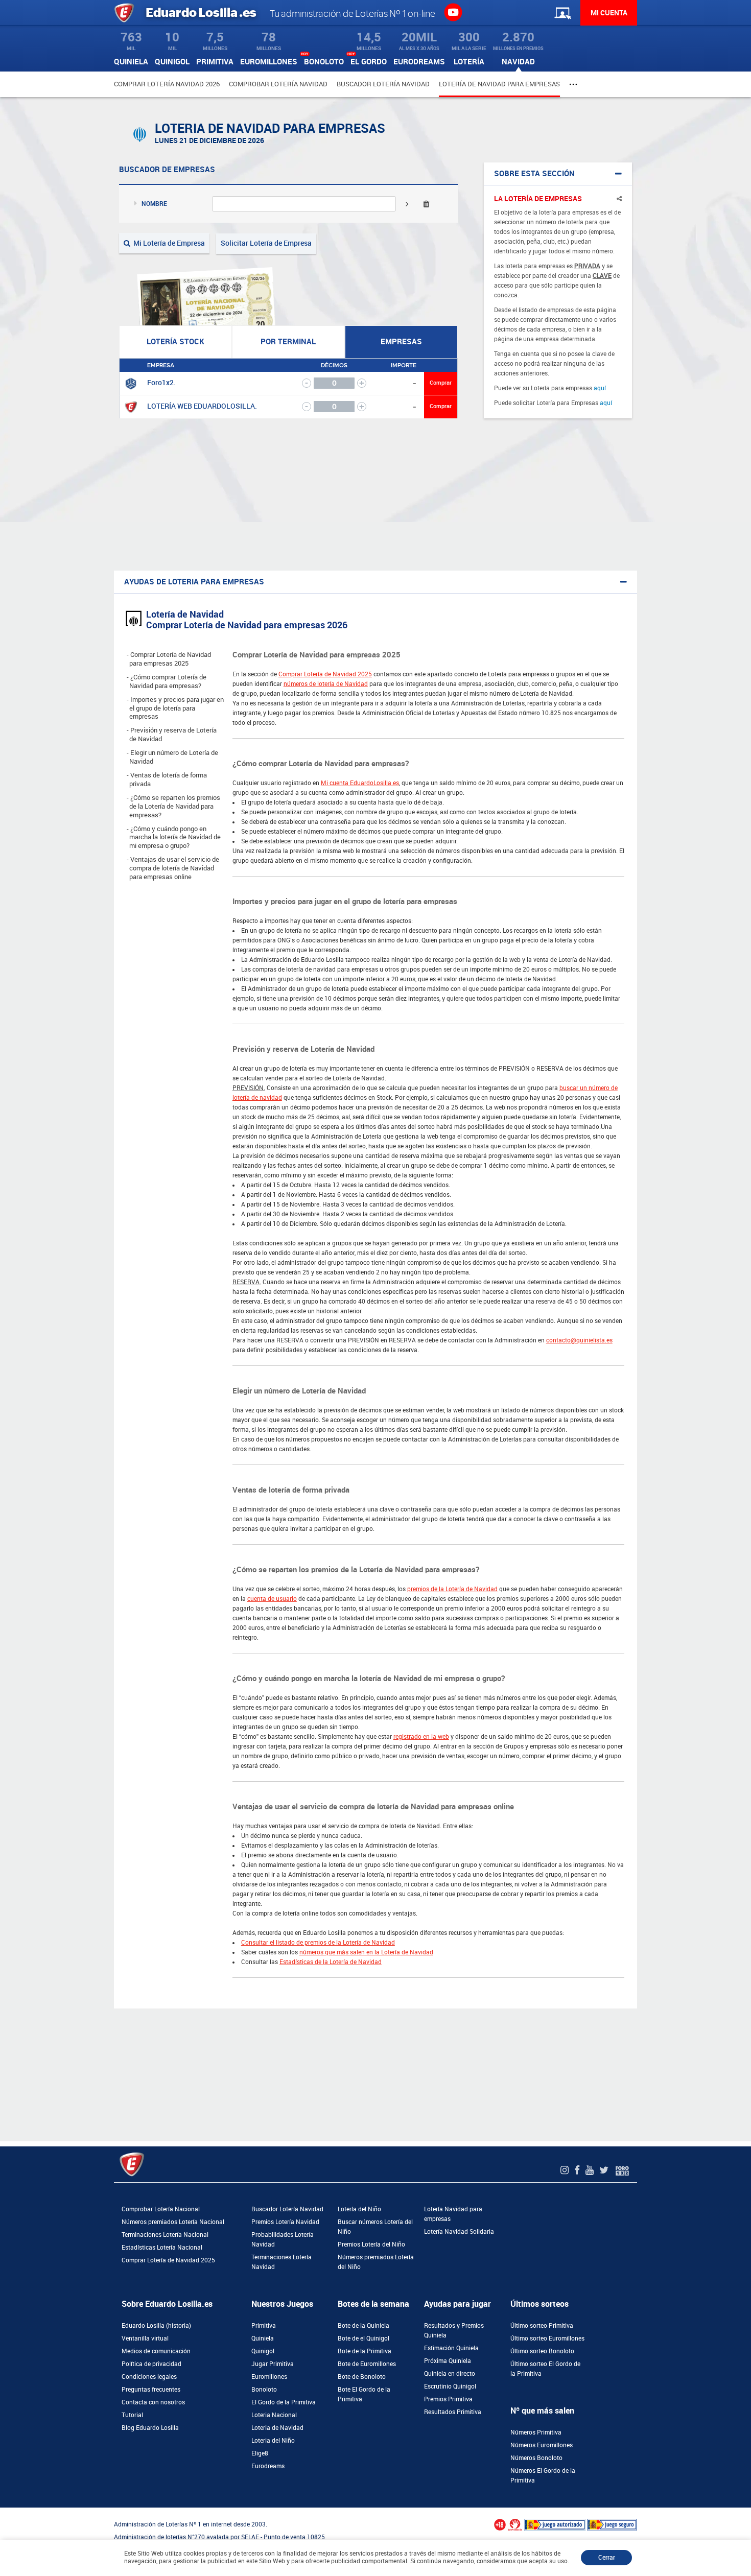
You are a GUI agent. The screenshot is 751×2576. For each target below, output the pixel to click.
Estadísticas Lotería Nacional (162, 2248)
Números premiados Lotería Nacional (173, 2222)
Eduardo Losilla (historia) (156, 2326)
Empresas (401, 342)
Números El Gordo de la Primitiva (543, 2476)
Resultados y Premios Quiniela (454, 2331)
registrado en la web (421, 1737)
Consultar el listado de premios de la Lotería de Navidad (318, 1943)
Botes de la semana (373, 2304)
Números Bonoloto (536, 2458)
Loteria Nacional (274, 2415)
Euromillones (269, 2377)
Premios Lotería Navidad (285, 2222)
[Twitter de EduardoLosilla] (605, 2170)
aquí (600, 388)
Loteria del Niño (273, 2441)
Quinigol (263, 2351)
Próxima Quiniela (448, 2361)
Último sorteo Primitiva (542, 2326)
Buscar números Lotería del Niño (375, 2227)
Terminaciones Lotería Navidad (281, 2262)
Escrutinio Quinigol (450, 2386)
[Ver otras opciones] (574, 84)
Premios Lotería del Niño (371, 2244)
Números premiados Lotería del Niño (376, 2262)
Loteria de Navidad (277, 2428)
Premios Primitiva (448, 2399)
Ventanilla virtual (145, 2338)
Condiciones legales (149, 2377)
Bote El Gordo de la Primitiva (364, 2394)
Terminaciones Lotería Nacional (165, 2235)
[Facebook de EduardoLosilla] (578, 2170)
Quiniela (263, 2338)
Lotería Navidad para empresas (453, 2214)
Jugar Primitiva (273, 2364)
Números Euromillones (542, 2445)
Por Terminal (288, 342)
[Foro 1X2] (622, 2170)
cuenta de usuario (272, 1599)
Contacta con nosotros (153, 2402)
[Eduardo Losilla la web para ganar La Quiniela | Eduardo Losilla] (453, 12)
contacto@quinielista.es (579, 1340)
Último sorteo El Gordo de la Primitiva (545, 2369)
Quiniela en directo (450, 2374)
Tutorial (132, 2415)
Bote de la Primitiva (365, 2351)
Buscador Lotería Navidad (383, 84)
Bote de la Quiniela (363, 2326)
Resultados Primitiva (453, 2412)
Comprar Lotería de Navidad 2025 (325, 674)
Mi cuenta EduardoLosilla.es (360, 783)
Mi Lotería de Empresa (168, 243)
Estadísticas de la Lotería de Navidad (331, 1962)
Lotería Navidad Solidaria (459, 2232)
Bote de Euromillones (367, 2364)
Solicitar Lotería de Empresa (266, 243)
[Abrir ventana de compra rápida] (3, 2511)
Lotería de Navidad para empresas (499, 84)
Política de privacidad (151, 2364)
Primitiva (264, 2326)
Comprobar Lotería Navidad (278, 84)
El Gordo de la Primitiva (284, 2402)
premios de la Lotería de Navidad (452, 1589)
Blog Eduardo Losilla (150, 2428)
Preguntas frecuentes (151, 2390)
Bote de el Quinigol (363, 2338)
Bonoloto (264, 2390)
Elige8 (260, 2453)
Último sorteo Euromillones (547, 2338)
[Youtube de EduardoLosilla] (591, 2170)
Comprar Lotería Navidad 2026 (167, 84)
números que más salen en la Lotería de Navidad (366, 1952)
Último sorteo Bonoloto (542, 2351)
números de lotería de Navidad (326, 684)
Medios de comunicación (156, 2351)
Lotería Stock (175, 342)
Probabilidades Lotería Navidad (283, 2240)
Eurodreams (268, 2466)
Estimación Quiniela (451, 2348)
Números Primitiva (536, 2432)
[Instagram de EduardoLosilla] (566, 2170)
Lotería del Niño (359, 2209)
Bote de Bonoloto (362, 2377)
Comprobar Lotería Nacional (161, 2209)
